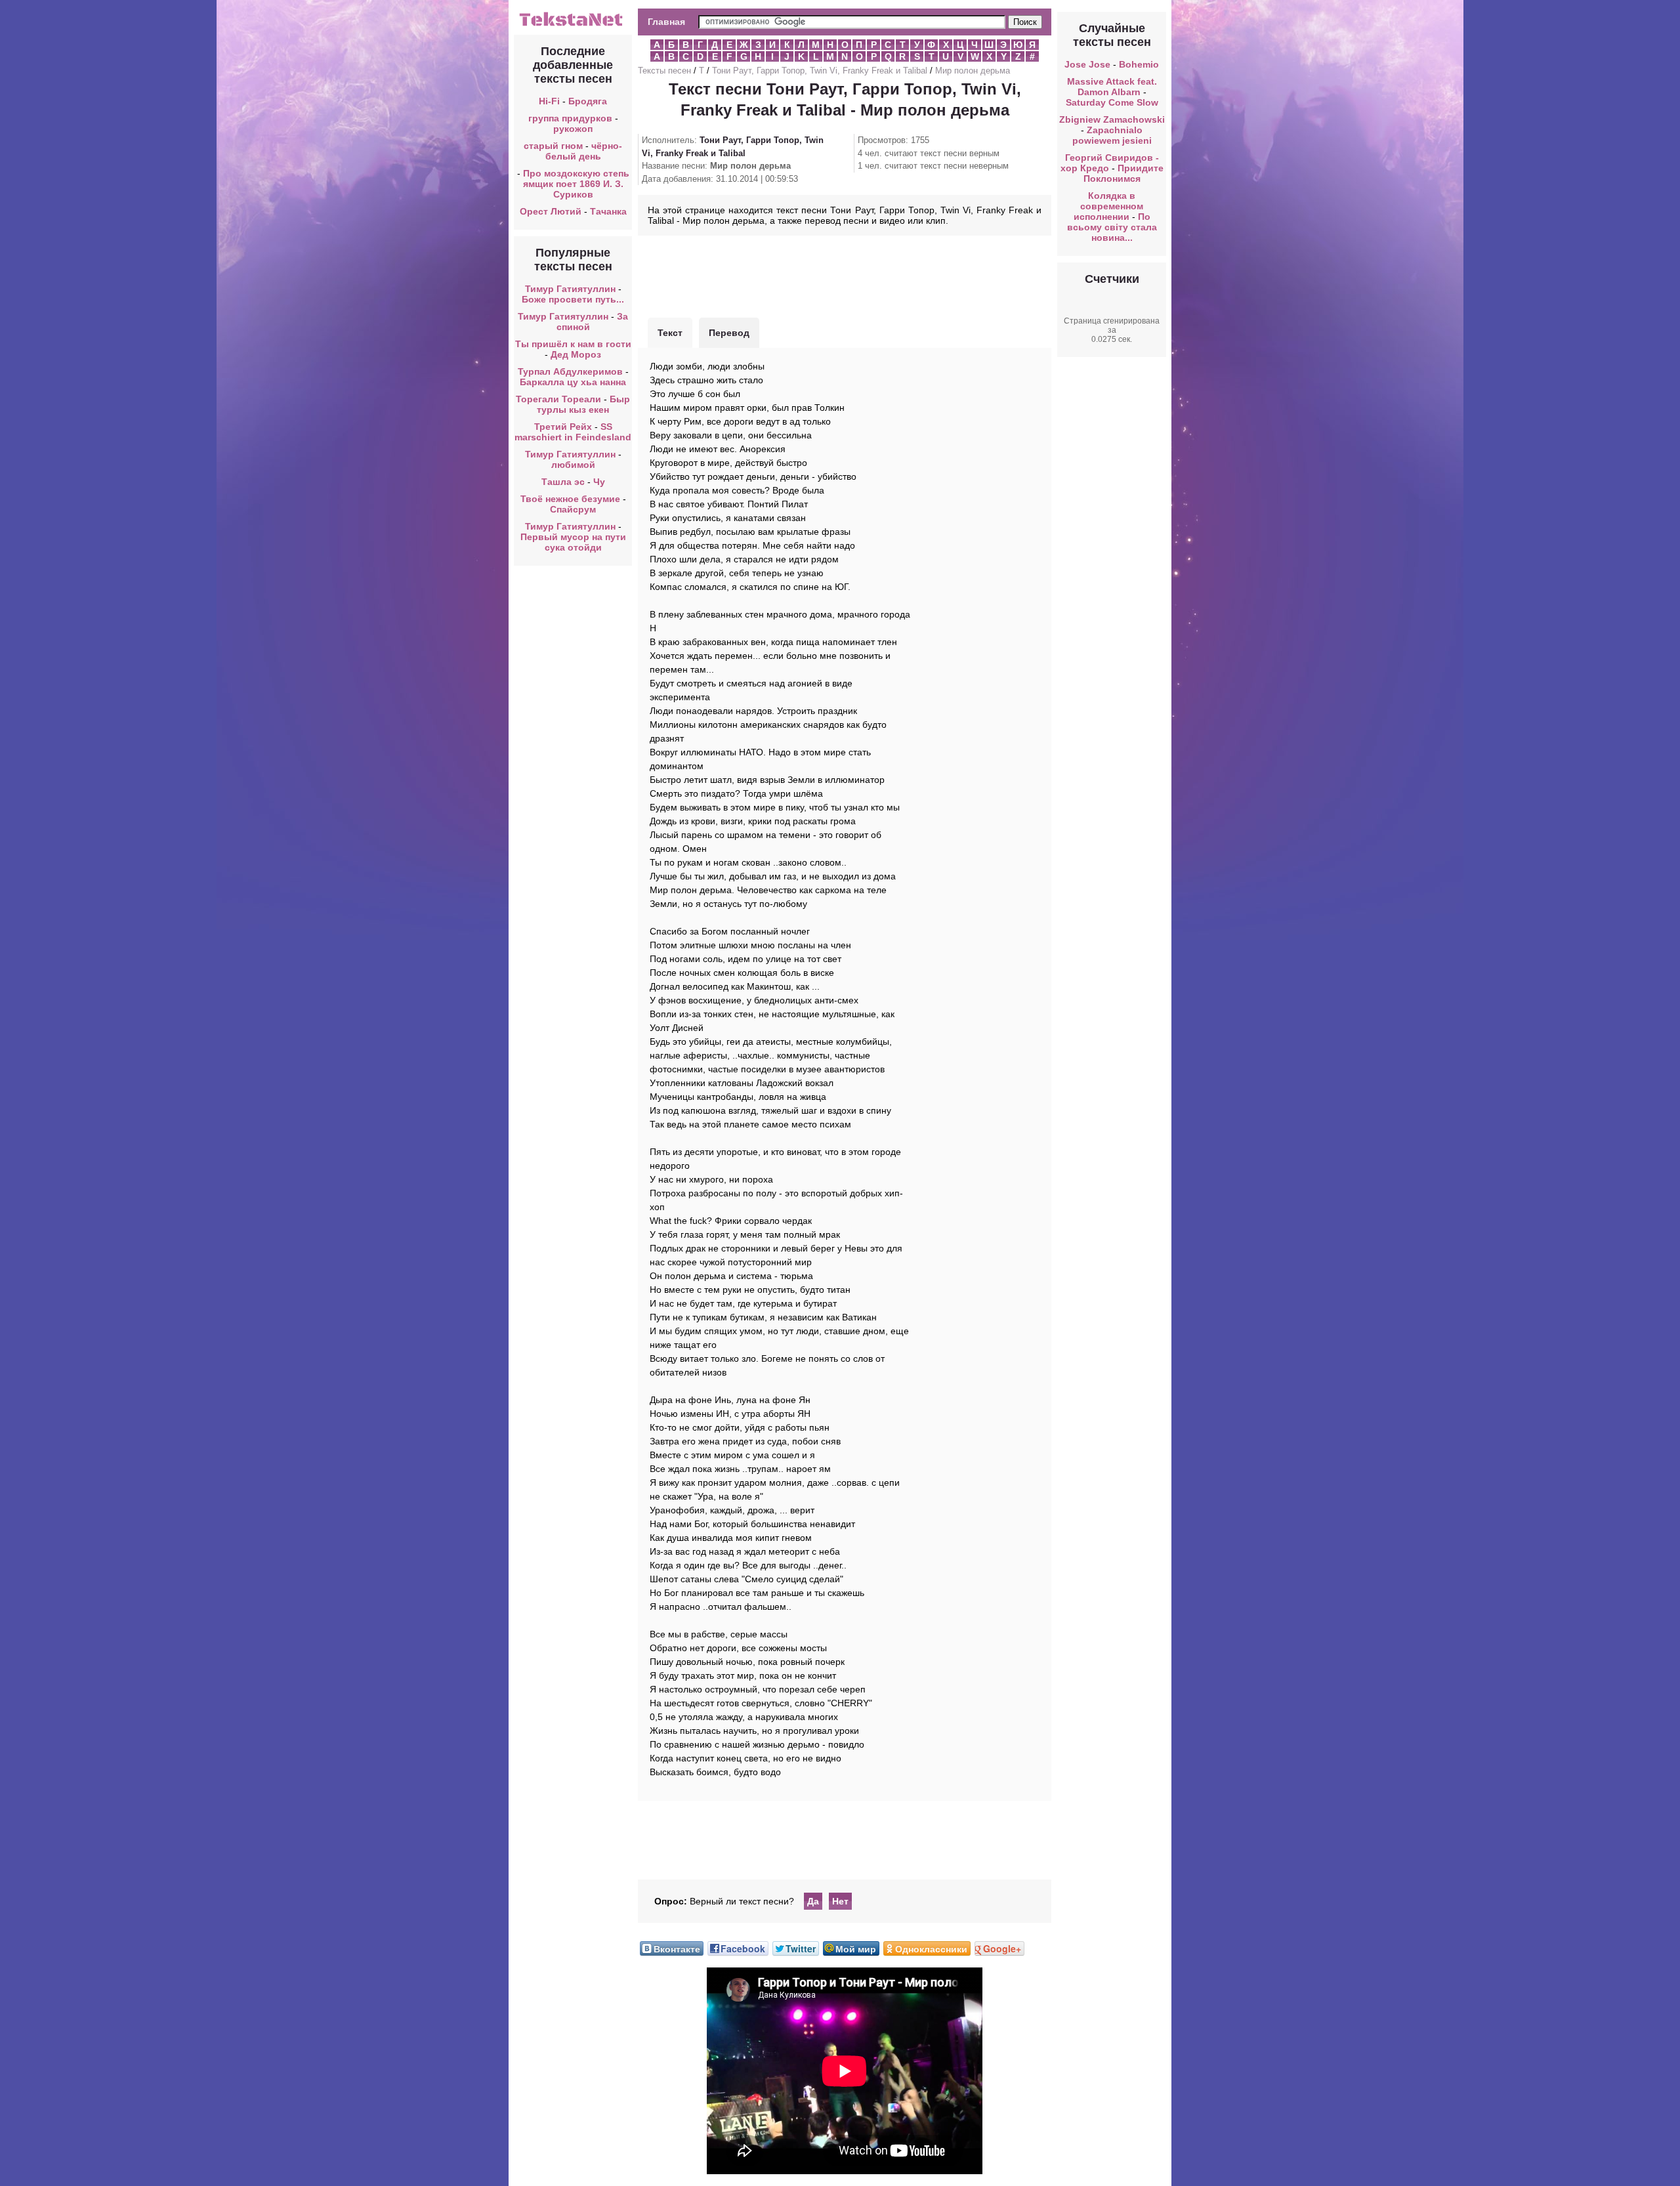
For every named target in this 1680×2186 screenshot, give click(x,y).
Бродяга (588, 101)
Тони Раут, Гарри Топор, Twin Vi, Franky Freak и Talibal (820, 71)
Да (813, 1901)
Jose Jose (1087, 64)
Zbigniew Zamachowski (1112, 119)
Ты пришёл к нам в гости (573, 344)
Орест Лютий (551, 211)
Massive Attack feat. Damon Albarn (1112, 87)
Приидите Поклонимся (1123, 173)
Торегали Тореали (558, 399)
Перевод (729, 333)
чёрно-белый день (584, 151)
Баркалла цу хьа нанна (573, 382)
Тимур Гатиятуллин (570, 289)
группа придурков (570, 118)
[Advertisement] (845, 275)
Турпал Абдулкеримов (570, 371)
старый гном (553, 146)
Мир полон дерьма (973, 71)
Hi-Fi (549, 101)
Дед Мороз (576, 354)
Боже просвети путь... (573, 299)
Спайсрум (573, 509)
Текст (670, 333)
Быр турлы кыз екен (583, 404)
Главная (666, 22)
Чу (599, 482)
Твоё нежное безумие (570, 499)
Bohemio (1139, 64)
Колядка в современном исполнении (1109, 206)
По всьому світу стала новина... (1112, 227)
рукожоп (573, 129)
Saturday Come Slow (1112, 102)
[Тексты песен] (573, 25)
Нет (840, 1901)
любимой (573, 465)
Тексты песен (664, 71)
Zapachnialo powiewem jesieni (1112, 135)
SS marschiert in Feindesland (573, 432)
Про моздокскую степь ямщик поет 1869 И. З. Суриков (576, 184)
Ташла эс (563, 482)
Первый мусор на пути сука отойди (573, 542)
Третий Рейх (563, 427)
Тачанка (608, 211)
